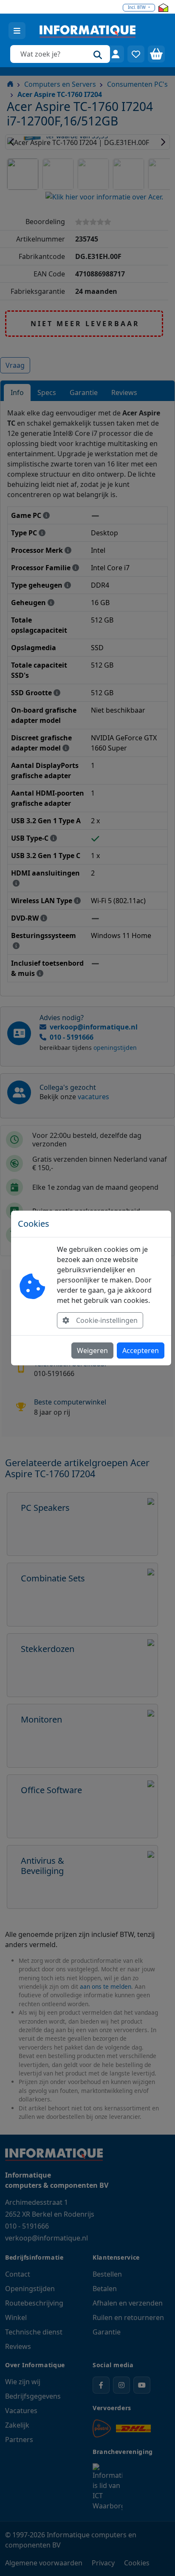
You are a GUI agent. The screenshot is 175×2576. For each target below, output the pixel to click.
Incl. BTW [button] (137, 7)
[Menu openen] (17, 31)
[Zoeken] (98, 54)
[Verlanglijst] (136, 54)
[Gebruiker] (116, 54)
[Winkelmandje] (156, 54)
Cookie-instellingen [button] (107, 1320)
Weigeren (92, 1351)
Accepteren (141, 1351)
